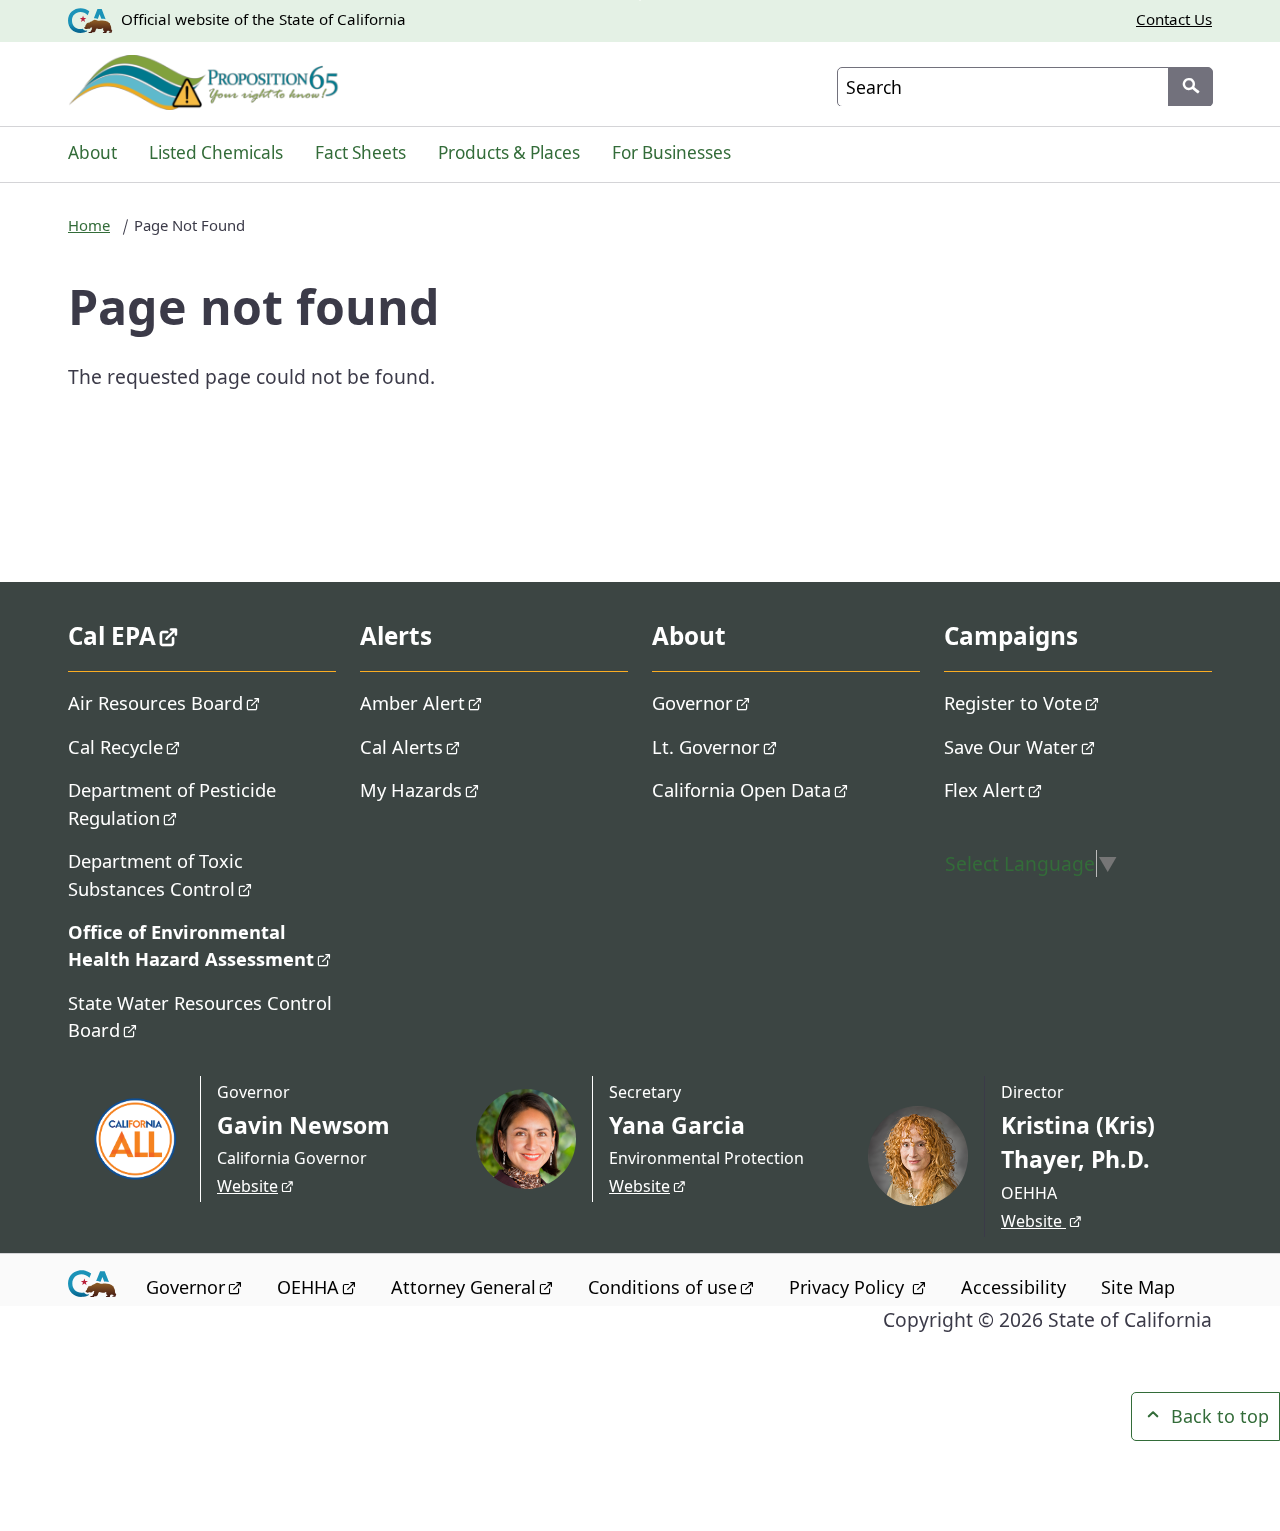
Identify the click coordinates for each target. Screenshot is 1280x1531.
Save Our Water (1011, 746)
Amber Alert (412, 702)
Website (247, 1186)
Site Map (1138, 1287)
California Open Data (741, 789)
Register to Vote (1013, 702)
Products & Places (509, 152)
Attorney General (463, 1287)
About (92, 152)
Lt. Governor (706, 746)
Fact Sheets (360, 152)
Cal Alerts (401, 746)
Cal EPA (112, 635)
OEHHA (308, 1287)
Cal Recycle (115, 746)
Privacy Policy (849, 1287)
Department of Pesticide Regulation (172, 803)
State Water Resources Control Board (200, 1016)
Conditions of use (662, 1287)
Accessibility (1013, 1287)
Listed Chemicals (216, 152)
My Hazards (411, 789)
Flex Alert (984, 789)
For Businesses (671, 152)
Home (89, 225)
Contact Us (1174, 19)
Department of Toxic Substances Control (155, 874)
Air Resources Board (155, 702)
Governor (692, 702)
